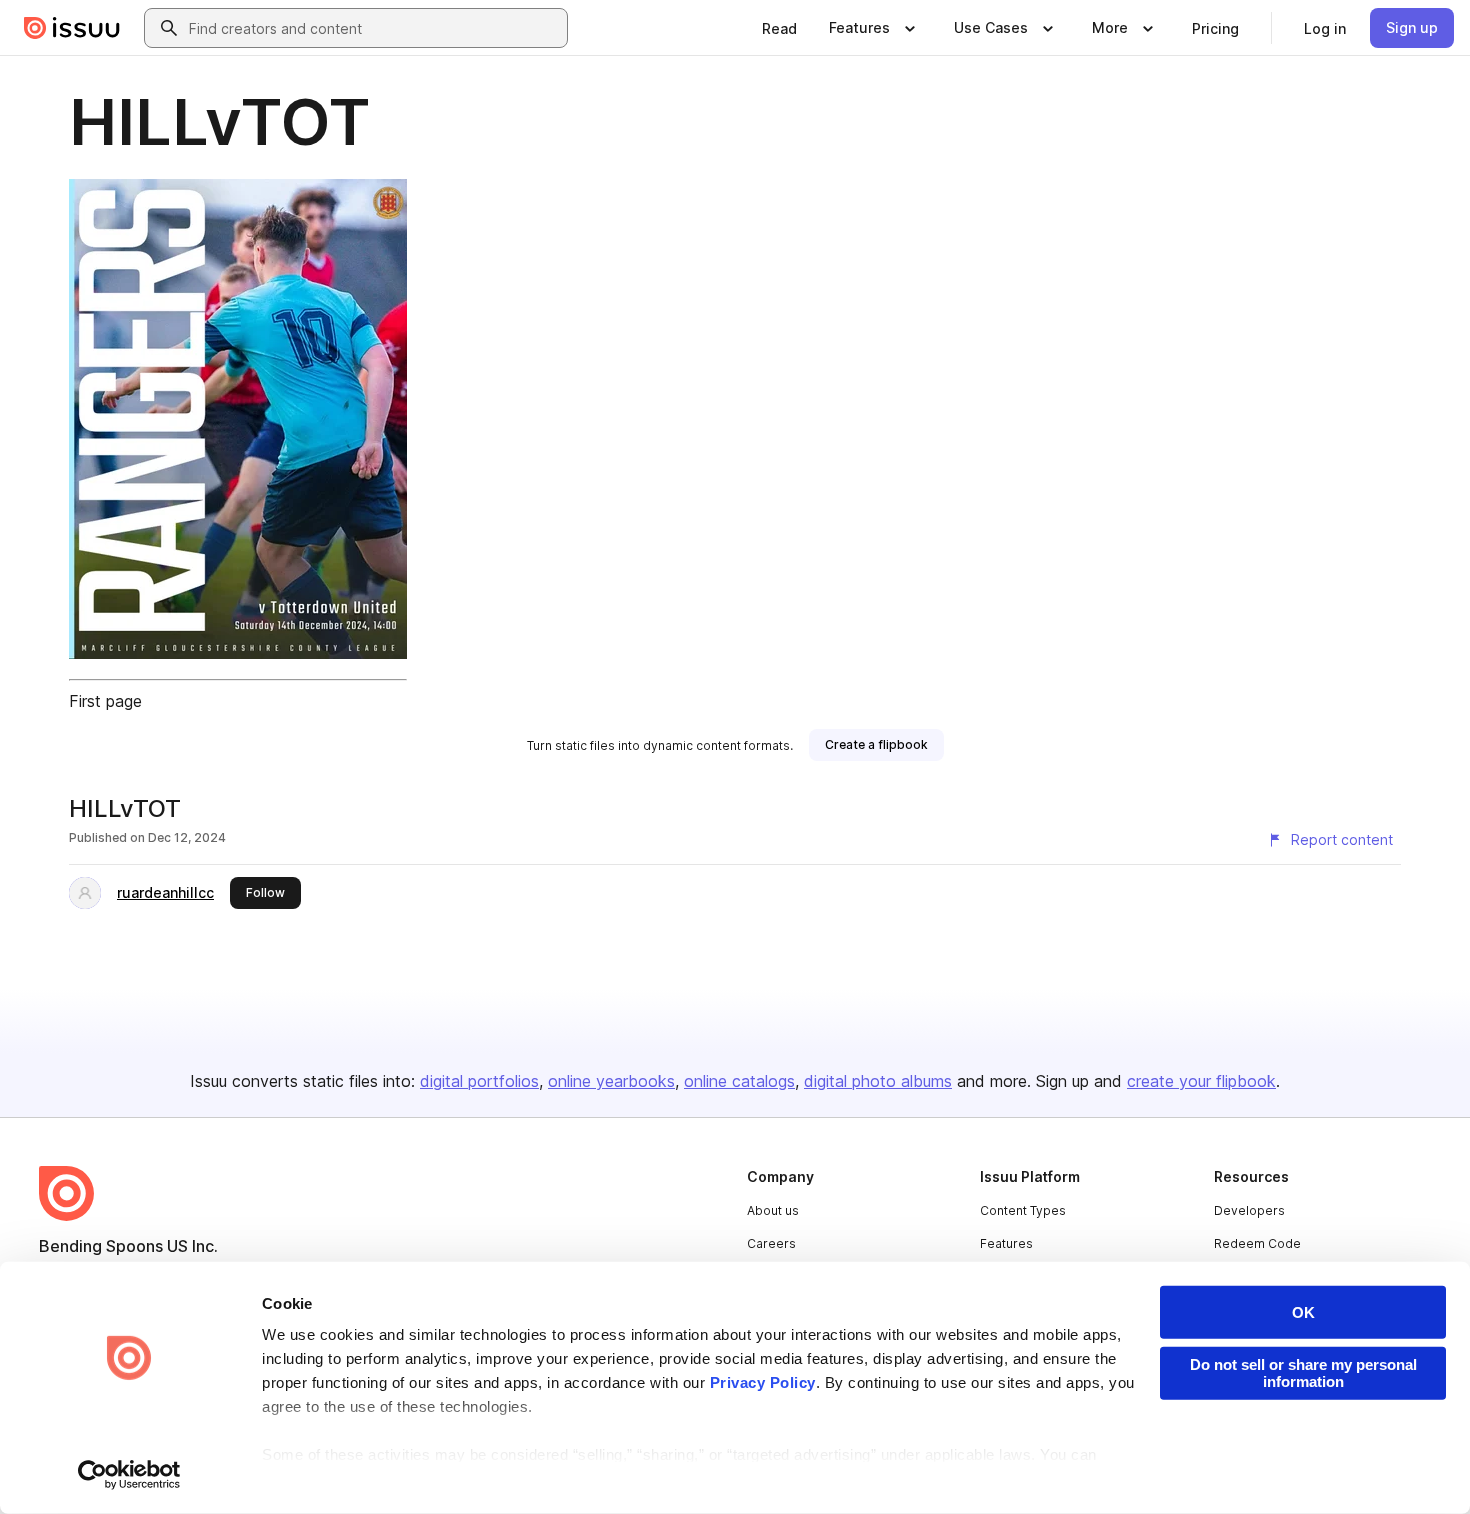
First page (105, 701)
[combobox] (374, 28)
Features (1006, 1243)
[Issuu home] (72, 28)
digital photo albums (878, 1081)
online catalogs (739, 1081)
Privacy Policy (763, 1382)
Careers (771, 1243)
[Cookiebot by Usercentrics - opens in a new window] (129, 1475)
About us (773, 1210)
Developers (1249, 1210)
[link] (779, 28)
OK (1303, 1312)
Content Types (1023, 1210)
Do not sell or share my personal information (1303, 1373)
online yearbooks (611, 1081)
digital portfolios (479, 1081)
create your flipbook (1201, 1081)
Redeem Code (1257, 1243)
